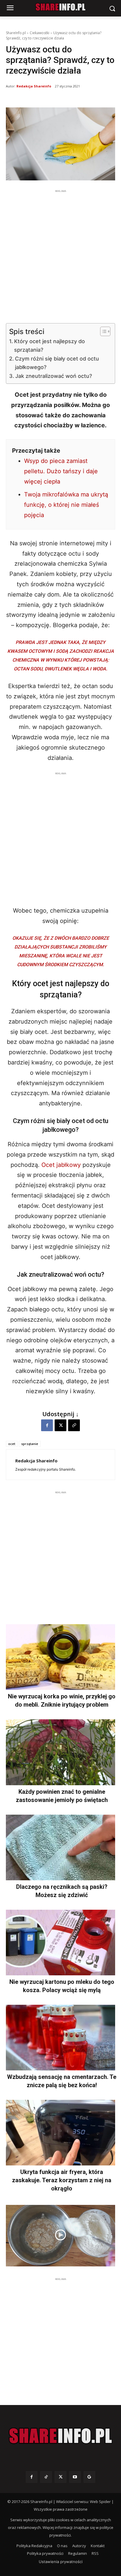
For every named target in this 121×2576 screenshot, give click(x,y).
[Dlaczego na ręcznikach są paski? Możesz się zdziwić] (60, 1847)
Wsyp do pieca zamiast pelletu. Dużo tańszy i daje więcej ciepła (61, 471)
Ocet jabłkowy (61, 1165)
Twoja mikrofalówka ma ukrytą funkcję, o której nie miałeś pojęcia (66, 505)
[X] (60, 1425)
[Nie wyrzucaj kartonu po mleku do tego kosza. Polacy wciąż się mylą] (60, 1943)
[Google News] (89, 2477)
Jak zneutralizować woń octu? (54, 376)
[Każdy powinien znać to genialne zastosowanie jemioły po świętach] (60, 1752)
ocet (12, 1444)
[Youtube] (75, 2477)
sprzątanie (30, 1444)
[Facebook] (47, 1425)
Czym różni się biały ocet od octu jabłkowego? (57, 363)
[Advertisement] (60, 255)
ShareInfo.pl (16, 33)
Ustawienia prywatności (61, 2562)
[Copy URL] (74, 1425)
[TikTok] (46, 2477)
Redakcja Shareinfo (34, 86)
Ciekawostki (40, 33)
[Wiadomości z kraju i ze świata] (60, 7)
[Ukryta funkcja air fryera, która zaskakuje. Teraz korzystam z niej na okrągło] (60, 2133)
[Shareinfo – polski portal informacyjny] (60, 2436)
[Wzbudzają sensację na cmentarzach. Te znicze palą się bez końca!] (60, 2038)
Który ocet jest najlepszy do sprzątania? (49, 346)
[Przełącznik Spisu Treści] (102, 331)
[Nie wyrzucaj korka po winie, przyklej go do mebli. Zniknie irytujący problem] (60, 1657)
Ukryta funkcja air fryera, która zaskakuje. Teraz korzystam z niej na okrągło (62, 2180)
